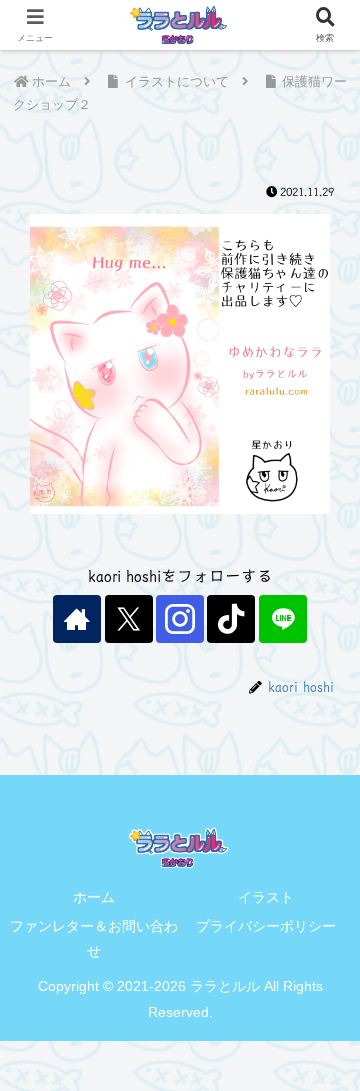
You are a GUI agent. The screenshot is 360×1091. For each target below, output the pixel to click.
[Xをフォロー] (129, 619)
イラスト (266, 897)
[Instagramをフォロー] (180, 619)
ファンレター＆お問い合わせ (94, 938)
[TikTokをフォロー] (231, 619)
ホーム (94, 897)
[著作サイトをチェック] (77, 619)
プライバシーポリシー (266, 926)
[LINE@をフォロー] (283, 619)
